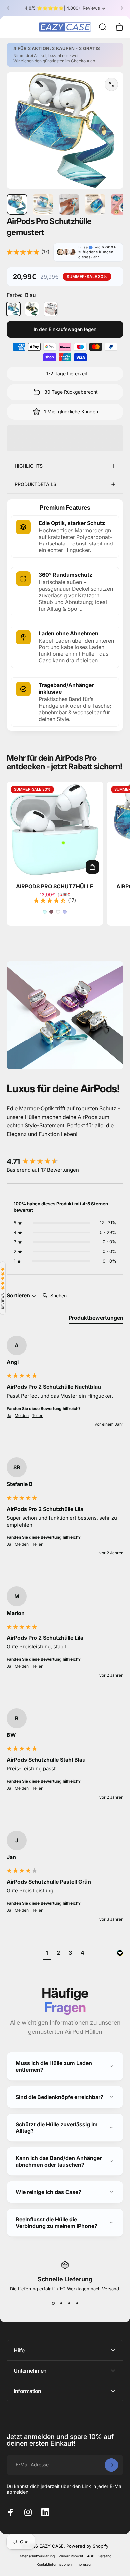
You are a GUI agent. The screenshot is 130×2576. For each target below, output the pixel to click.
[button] (47, 1954)
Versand (105, 2556)
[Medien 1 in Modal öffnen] (111, 84)
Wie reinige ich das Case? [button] (48, 2192)
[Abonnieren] (111, 2465)
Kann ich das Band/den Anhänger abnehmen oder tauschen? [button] (59, 2161)
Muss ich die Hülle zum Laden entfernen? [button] (54, 2066)
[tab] (96, 1319)
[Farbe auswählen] (92, 867)
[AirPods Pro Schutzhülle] (55, 830)
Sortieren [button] (19, 1295)
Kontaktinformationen (54, 2565)
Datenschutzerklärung (37, 2556)
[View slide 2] (61, 2303)
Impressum (84, 2565)
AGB (91, 2556)
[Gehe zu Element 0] (17, 204)
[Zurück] (9, 8)
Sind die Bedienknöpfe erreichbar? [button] (59, 2097)
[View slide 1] (53, 2303)
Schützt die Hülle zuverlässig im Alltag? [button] (57, 2128)
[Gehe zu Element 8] (43, 204)
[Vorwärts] (121, 8)
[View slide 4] (77, 2303)
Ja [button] (9, 1415)
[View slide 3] (69, 2303)
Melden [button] (22, 1415)
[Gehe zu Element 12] (69, 204)
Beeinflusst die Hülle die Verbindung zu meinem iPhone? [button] (56, 2223)
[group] (65, 1162)
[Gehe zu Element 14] (95, 204)
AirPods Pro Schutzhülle (55, 886)
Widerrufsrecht (71, 2556)
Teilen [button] (38, 1415)
